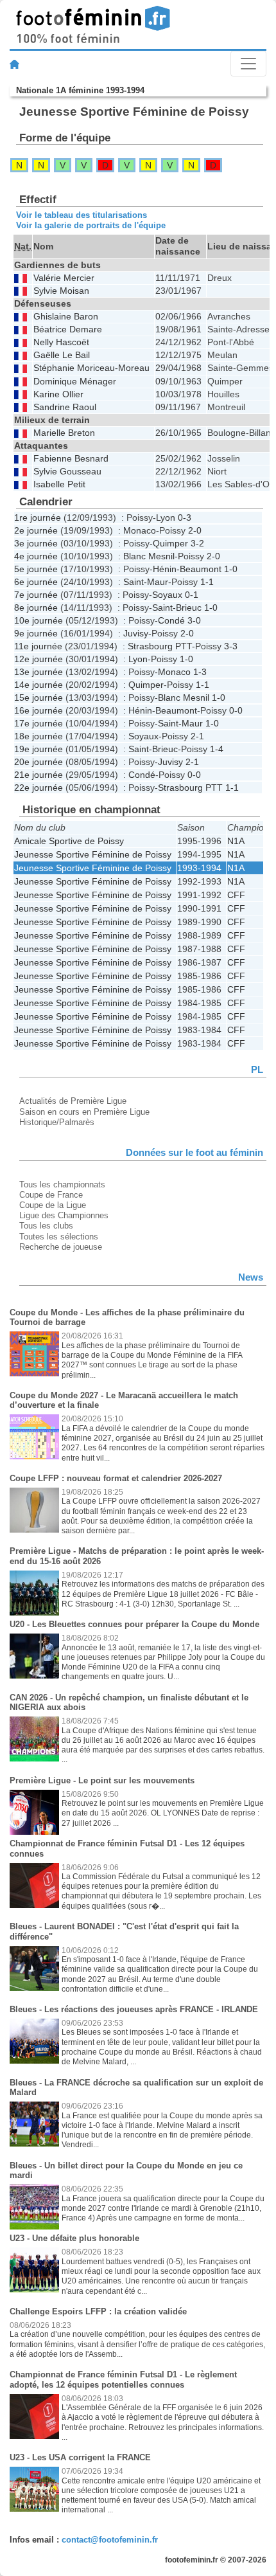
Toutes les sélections (59, 1237)
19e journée (39, 749)
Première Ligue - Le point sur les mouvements (102, 1780)
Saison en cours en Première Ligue (84, 1112)
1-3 (200, 672)
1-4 (217, 749)
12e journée (39, 659)
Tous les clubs (46, 1226)
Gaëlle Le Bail (62, 355)
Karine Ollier (58, 394)
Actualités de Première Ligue (73, 1101)
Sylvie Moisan (61, 291)
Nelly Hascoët (61, 342)
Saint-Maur (146, 582)
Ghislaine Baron (66, 317)
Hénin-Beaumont (187, 569)
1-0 (231, 569)
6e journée (36, 582)
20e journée (39, 762)
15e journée (39, 698)
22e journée (39, 788)
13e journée (39, 672)
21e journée (39, 775)
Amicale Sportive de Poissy (69, 841)
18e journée (39, 736)
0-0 (236, 710)
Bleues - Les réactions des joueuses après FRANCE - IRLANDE (134, 2009)
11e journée (38, 646)
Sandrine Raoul (65, 407)
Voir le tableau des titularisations (82, 215)
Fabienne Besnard (71, 459)
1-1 (207, 582)
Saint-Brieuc (177, 608)
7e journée (36, 595)
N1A (236, 841)
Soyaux (167, 595)
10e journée (39, 620)
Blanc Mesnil (149, 556)
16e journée (39, 710)
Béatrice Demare (68, 329)
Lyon (166, 518)
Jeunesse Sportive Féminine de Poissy (93, 854)
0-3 (185, 518)
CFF (236, 895)
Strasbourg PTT (160, 646)
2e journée (36, 530)
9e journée (36, 633)
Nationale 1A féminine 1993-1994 (80, 90)
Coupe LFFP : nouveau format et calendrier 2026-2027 (116, 1478)
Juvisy (136, 633)
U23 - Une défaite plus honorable (74, 2238)
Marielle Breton (64, 433)
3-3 (231, 646)
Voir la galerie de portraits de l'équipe (91, 225)
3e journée (36, 543)
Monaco (140, 530)
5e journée (36, 569)
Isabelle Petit (59, 484)
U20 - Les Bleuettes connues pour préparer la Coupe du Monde (134, 1624)
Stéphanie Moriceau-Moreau (91, 368)
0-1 (192, 595)
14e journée (39, 685)
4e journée (36, 556)
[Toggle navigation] (248, 64)
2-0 (195, 530)
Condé (171, 620)
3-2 (197, 543)
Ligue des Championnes (64, 1215)
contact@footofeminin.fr (110, 2540)
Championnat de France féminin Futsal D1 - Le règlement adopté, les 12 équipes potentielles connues (123, 2380)
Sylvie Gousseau (67, 472)
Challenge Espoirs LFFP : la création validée (98, 2311)
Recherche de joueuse (61, 1247)
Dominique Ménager (75, 382)
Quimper (170, 543)
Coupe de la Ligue (53, 1205)
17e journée (39, 723)
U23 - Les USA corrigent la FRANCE (80, 2457)
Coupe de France (51, 1195)
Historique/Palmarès (57, 1122)
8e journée (36, 608)
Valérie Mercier (64, 278)
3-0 (194, 620)
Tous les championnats (62, 1184)
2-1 (197, 736)
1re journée (38, 518)
